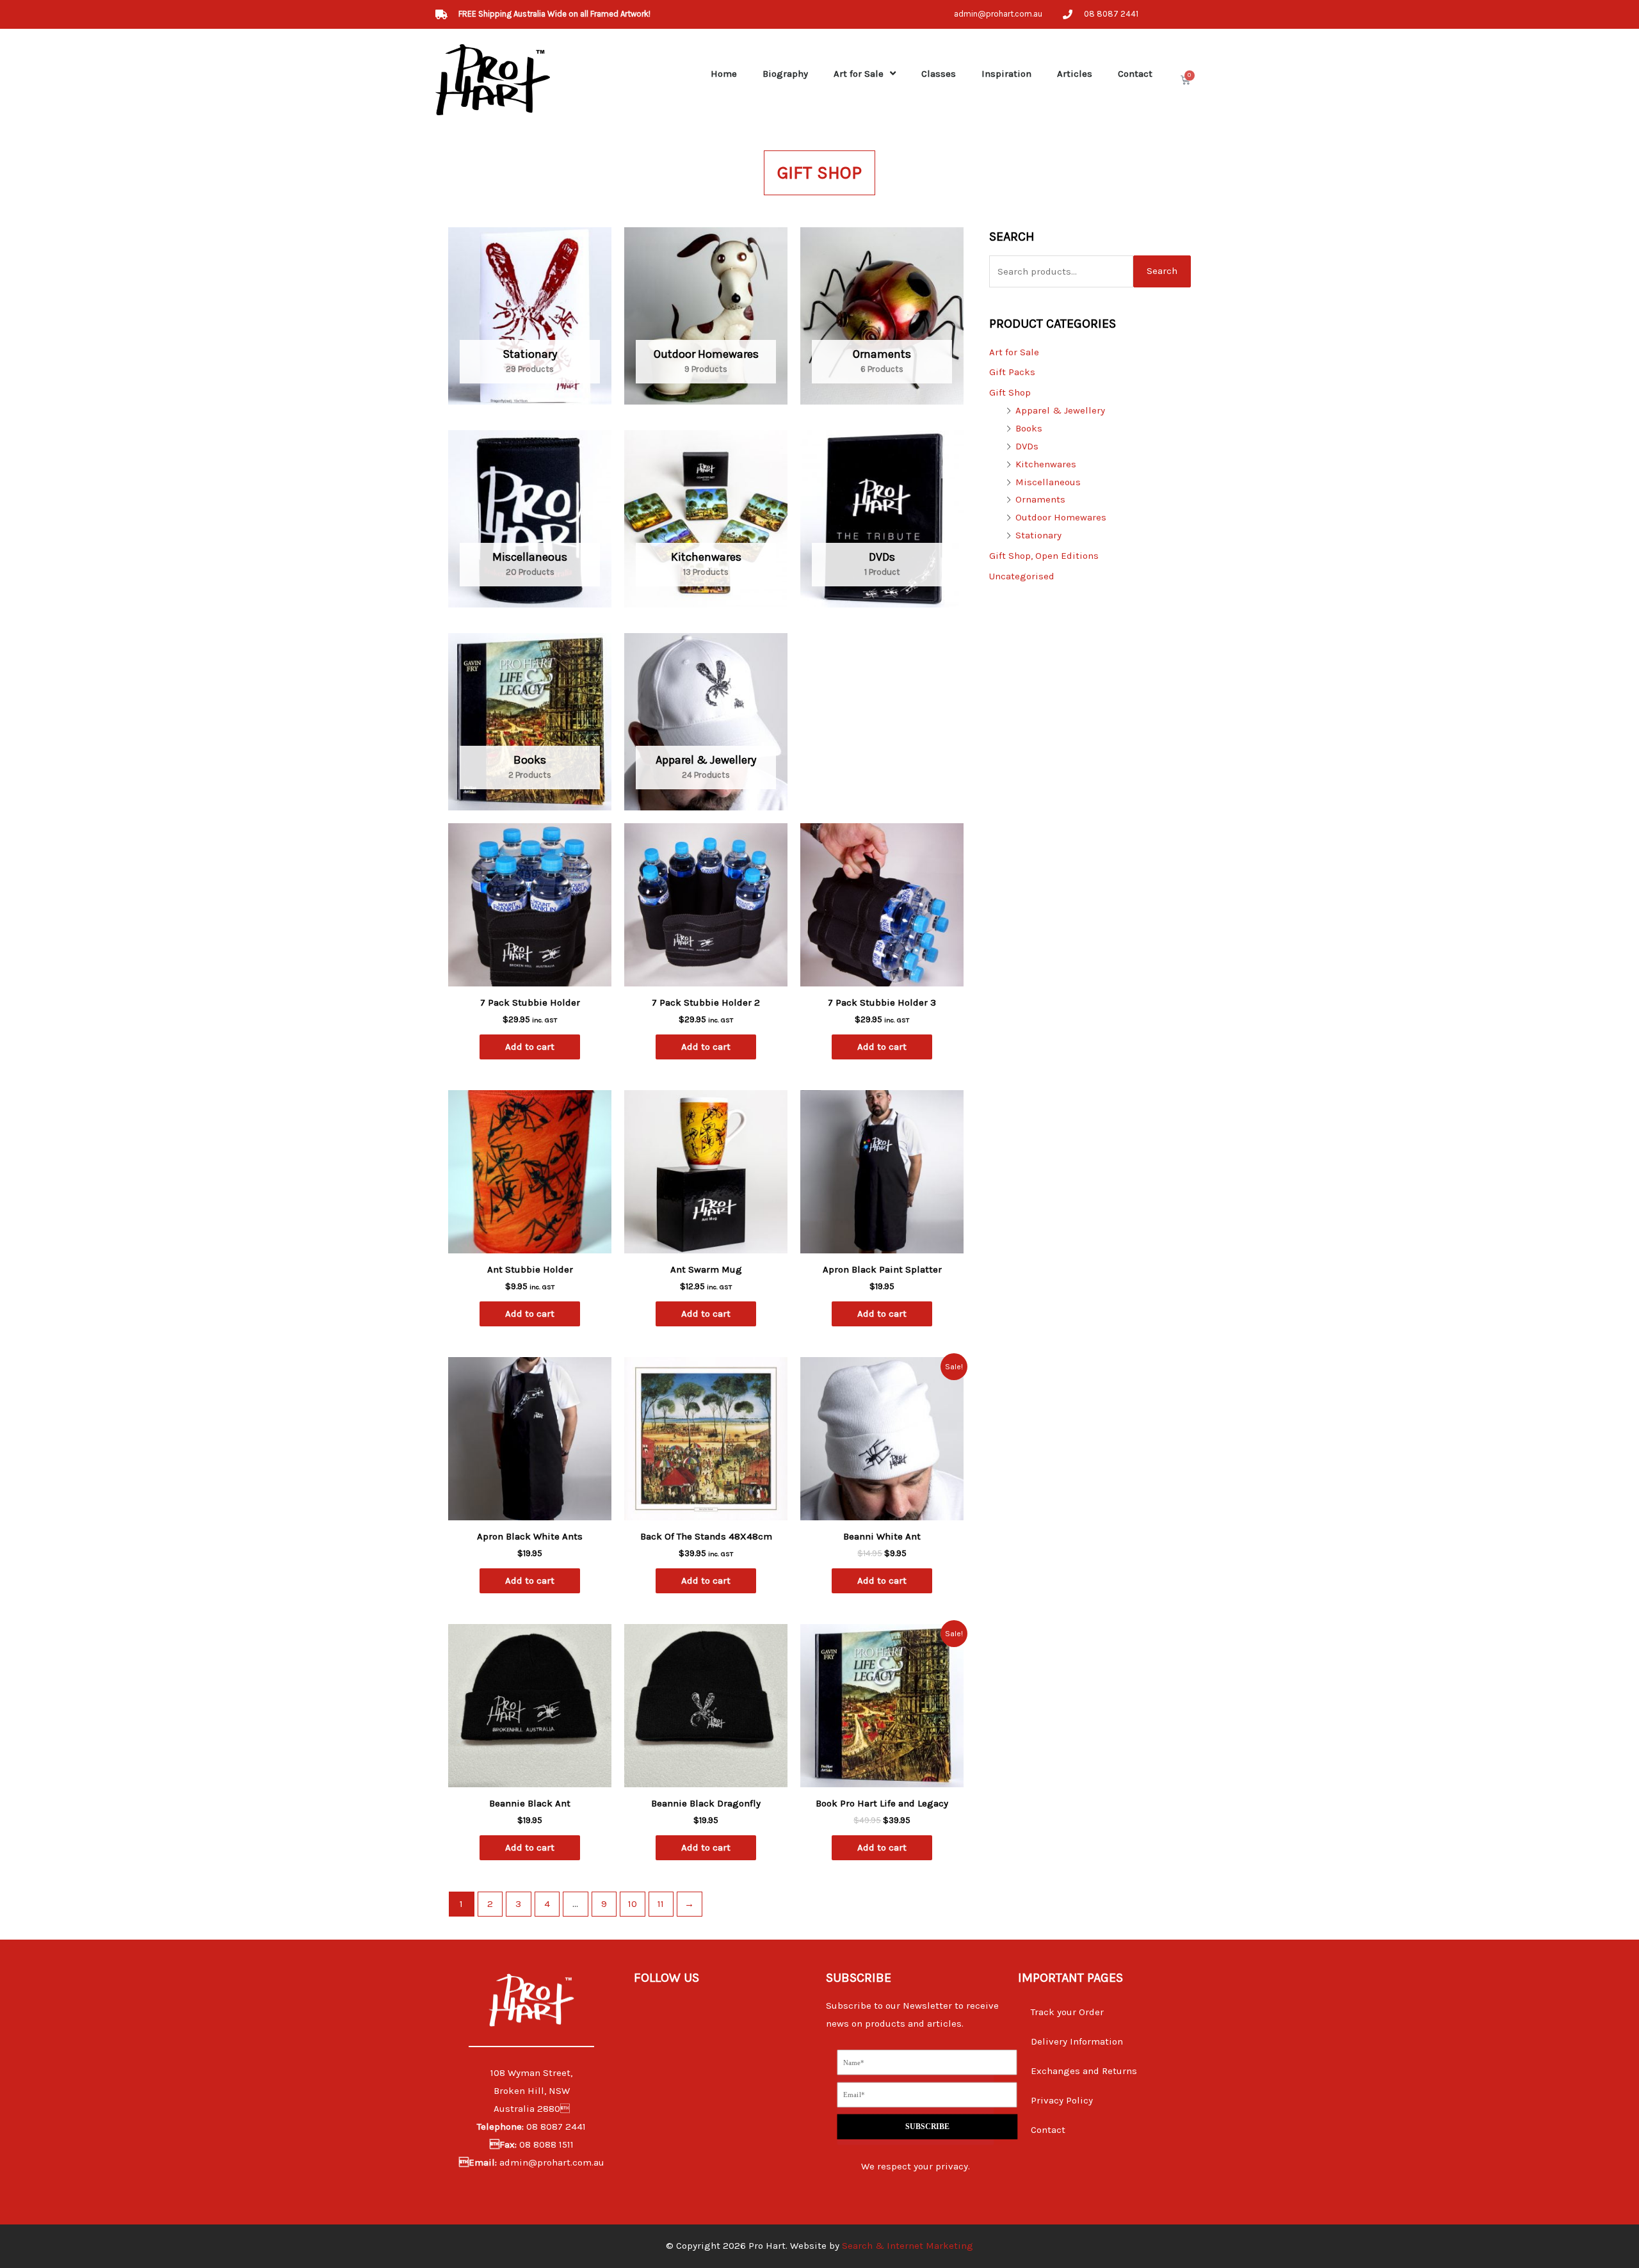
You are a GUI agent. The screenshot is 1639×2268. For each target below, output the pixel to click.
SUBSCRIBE (927, 2126)
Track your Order (1067, 2012)
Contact (1135, 74)
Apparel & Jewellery (1060, 410)
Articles (1075, 74)
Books (1029, 428)
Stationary (1038, 535)
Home (724, 74)
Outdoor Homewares (1061, 517)
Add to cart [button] (530, 1047)
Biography (785, 74)
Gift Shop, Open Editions (1044, 556)
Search (1162, 271)
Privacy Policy (1062, 2100)
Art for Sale (859, 74)
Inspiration (1006, 74)
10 (633, 1904)
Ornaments (1040, 499)
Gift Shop (1010, 392)
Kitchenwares (1046, 464)
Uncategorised (1022, 576)
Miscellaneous (1048, 482)
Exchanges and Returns (1084, 2071)
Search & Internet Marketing (908, 2246)
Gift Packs (1012, 372)
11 (661, 1904)
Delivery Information (1077, 2041)
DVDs (1027, 446)
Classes (939, 74)
